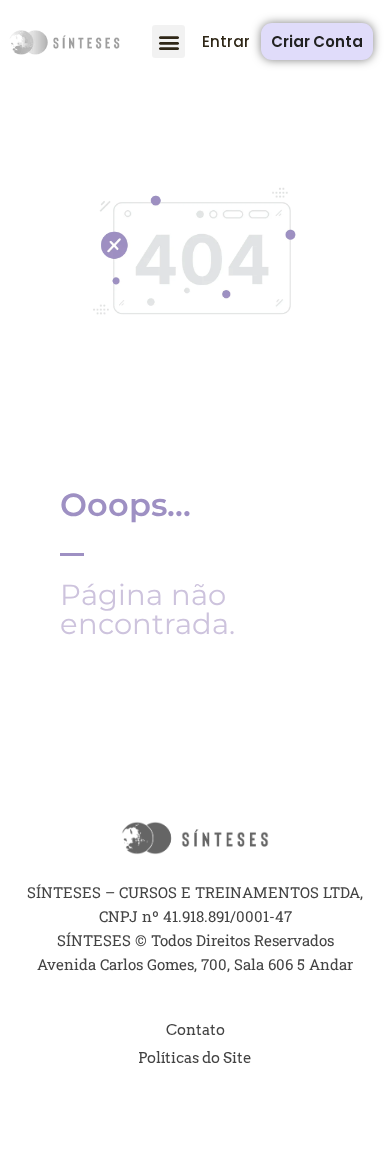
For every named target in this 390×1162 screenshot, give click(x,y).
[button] (168, 41)
